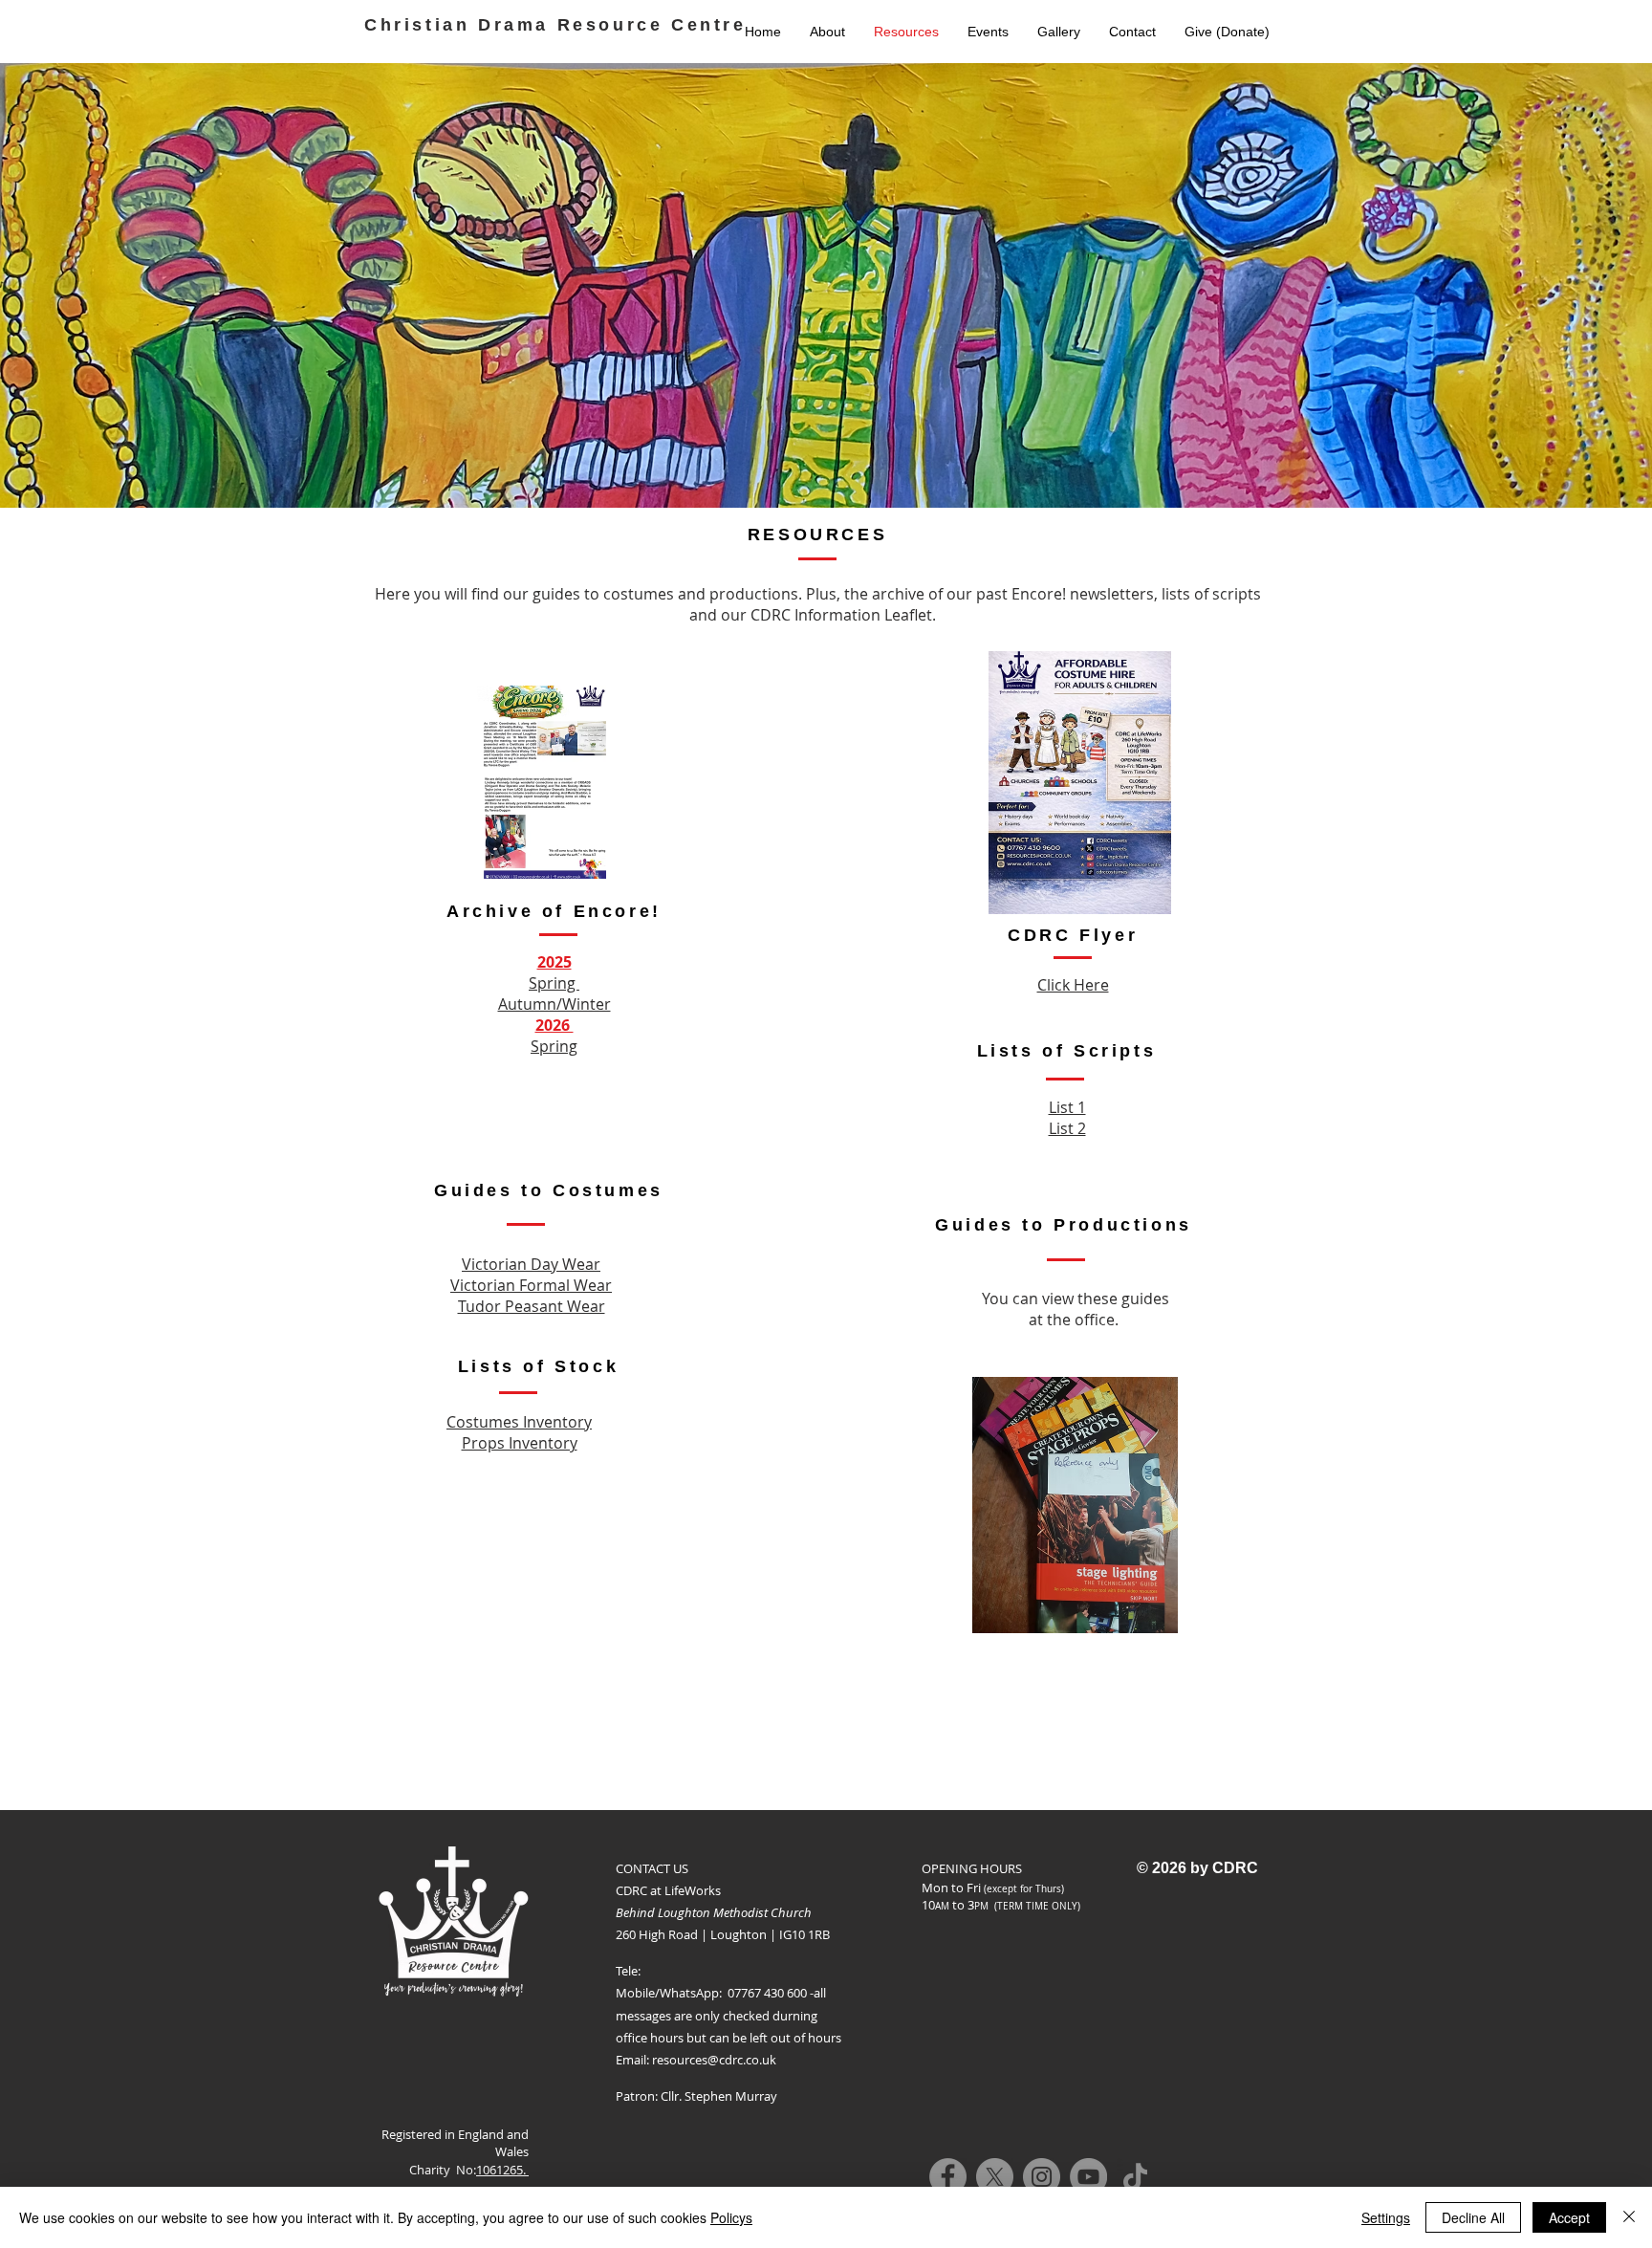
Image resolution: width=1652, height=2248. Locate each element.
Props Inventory (520, 1443)
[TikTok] (1135, 2177)
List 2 (1067, 1128)
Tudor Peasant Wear (532, 1306)
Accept (1569, 2217)
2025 (554, 962)
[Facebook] (948, 2177)
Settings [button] (1386, 2217)
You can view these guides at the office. (1076, 1309)
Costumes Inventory (519, 1422)
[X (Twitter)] (995, 2177)
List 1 (1067, 1107)
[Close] (1629, 2217)
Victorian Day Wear (531, 1264)
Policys (731, 2217)
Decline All (1473, 2217)
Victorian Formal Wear (531, 1285)
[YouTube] (1088, 2177)
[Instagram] (1042, 2177)
